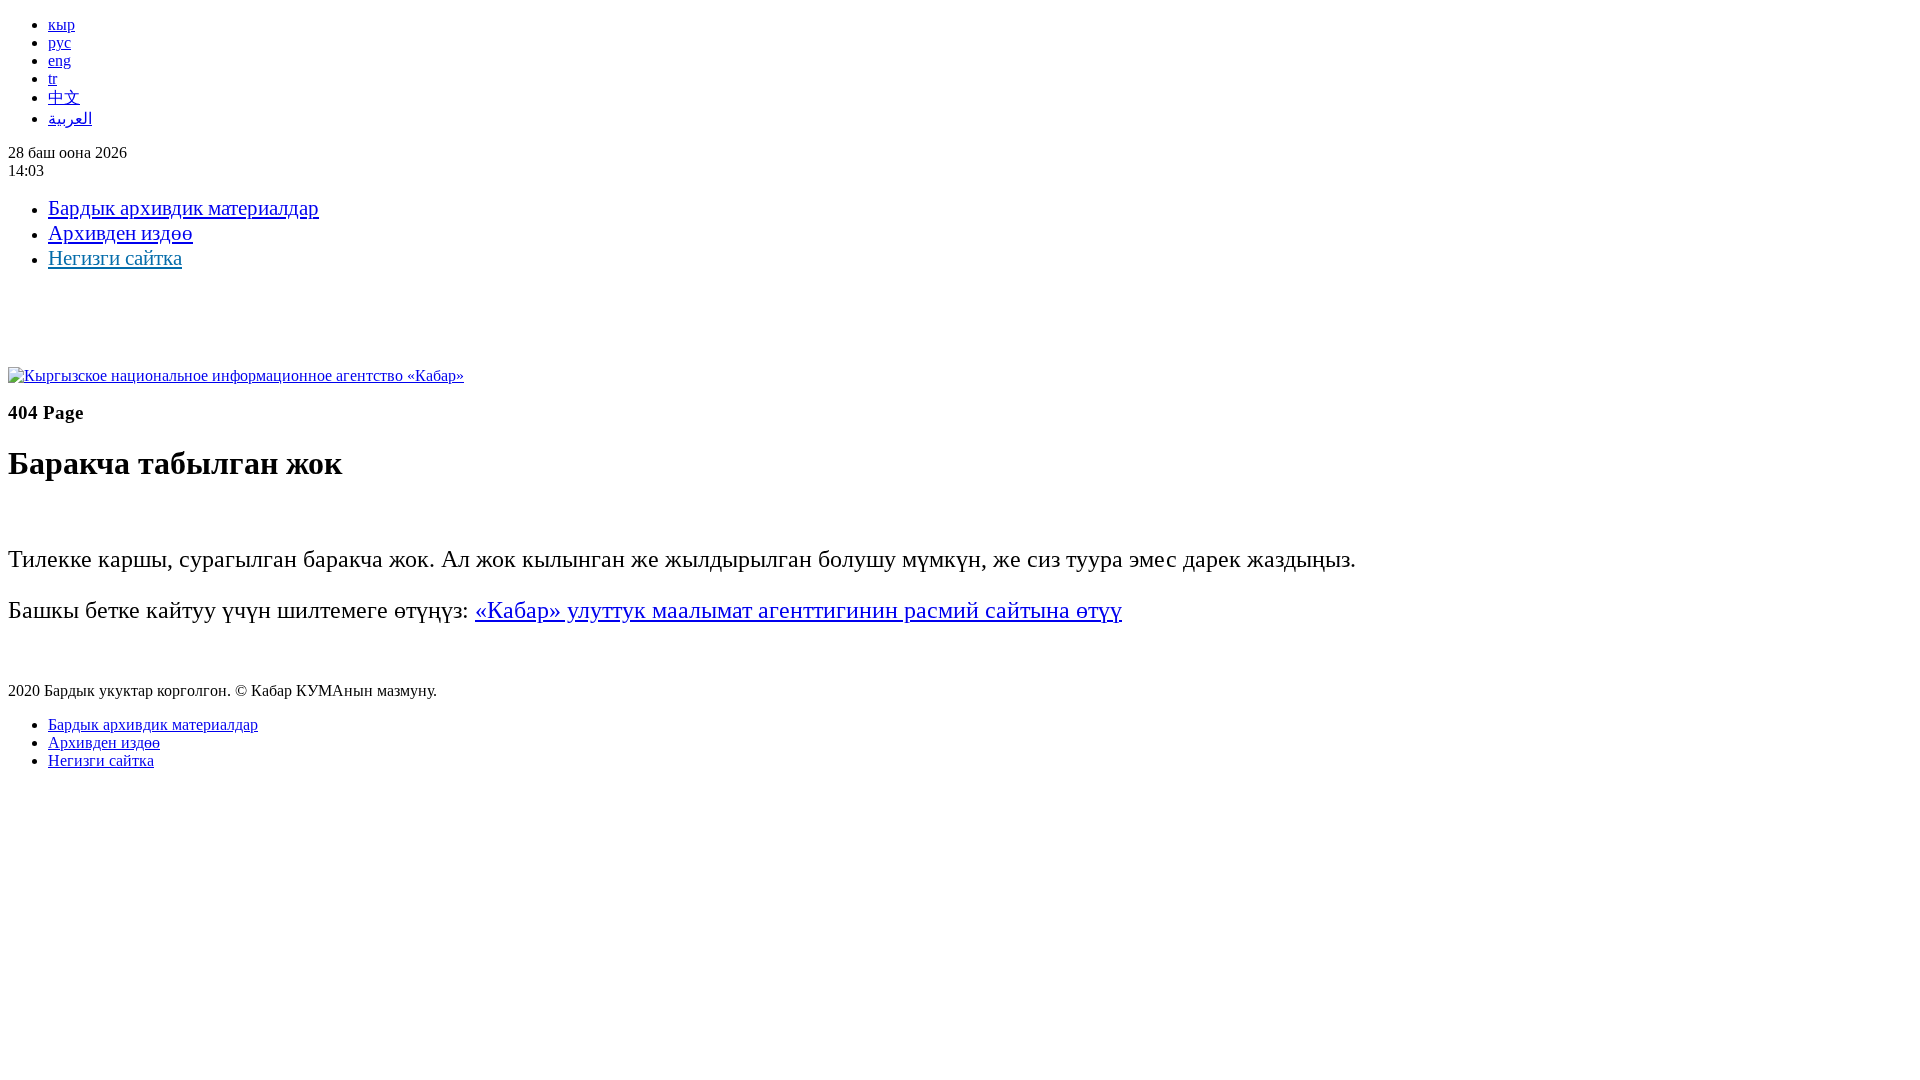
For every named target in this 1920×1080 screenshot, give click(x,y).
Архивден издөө (120, 233)
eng (59, 60)
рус (59, 42)
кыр (61, 24)
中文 (64, 97)
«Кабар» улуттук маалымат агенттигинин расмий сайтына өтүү (798, 610)
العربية (70, 118)
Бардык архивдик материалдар (183, 208)
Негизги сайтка (115, 258)
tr (52, 78)
